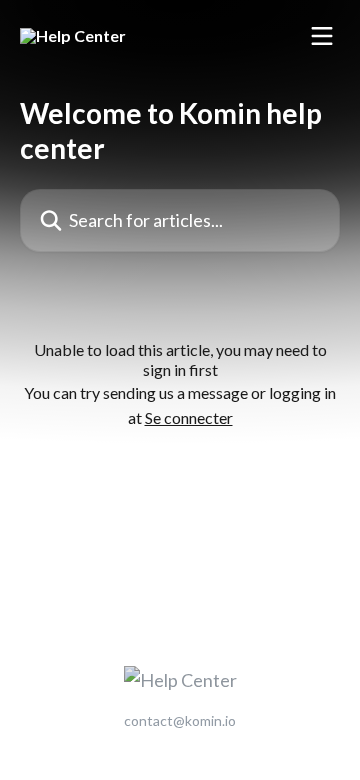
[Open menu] (322, 36)
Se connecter (189, 417)
